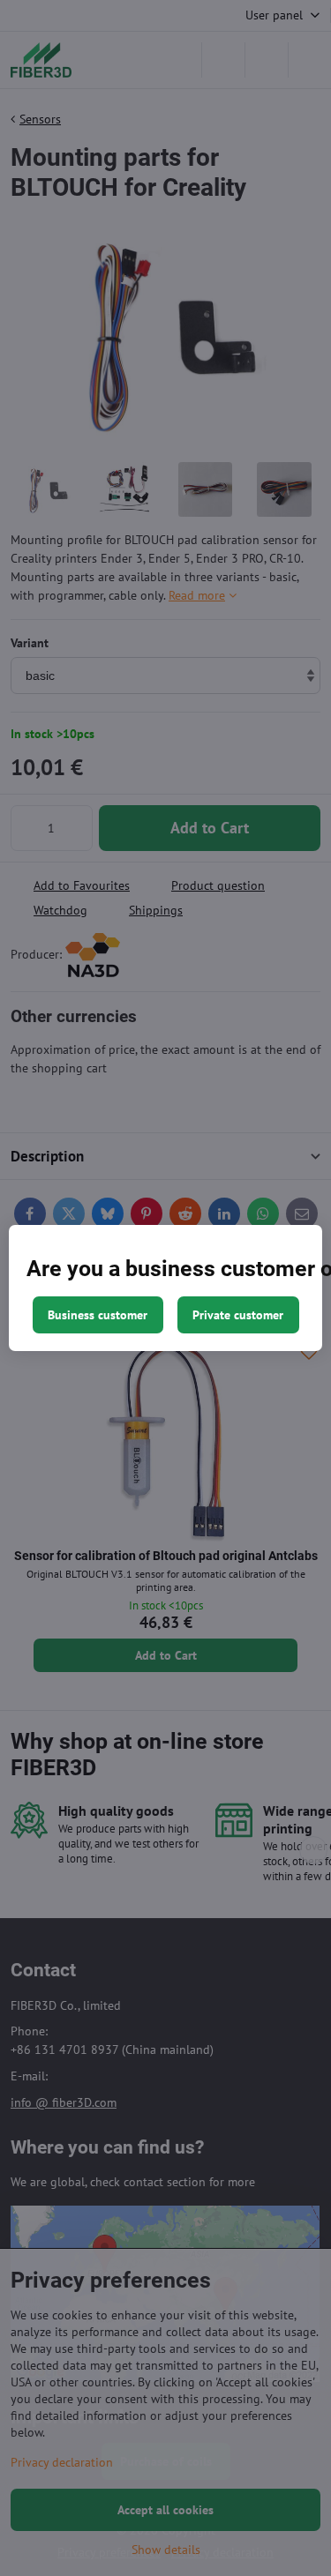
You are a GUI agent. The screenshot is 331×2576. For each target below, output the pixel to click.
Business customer (98, 1315)
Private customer (238, 1315)
